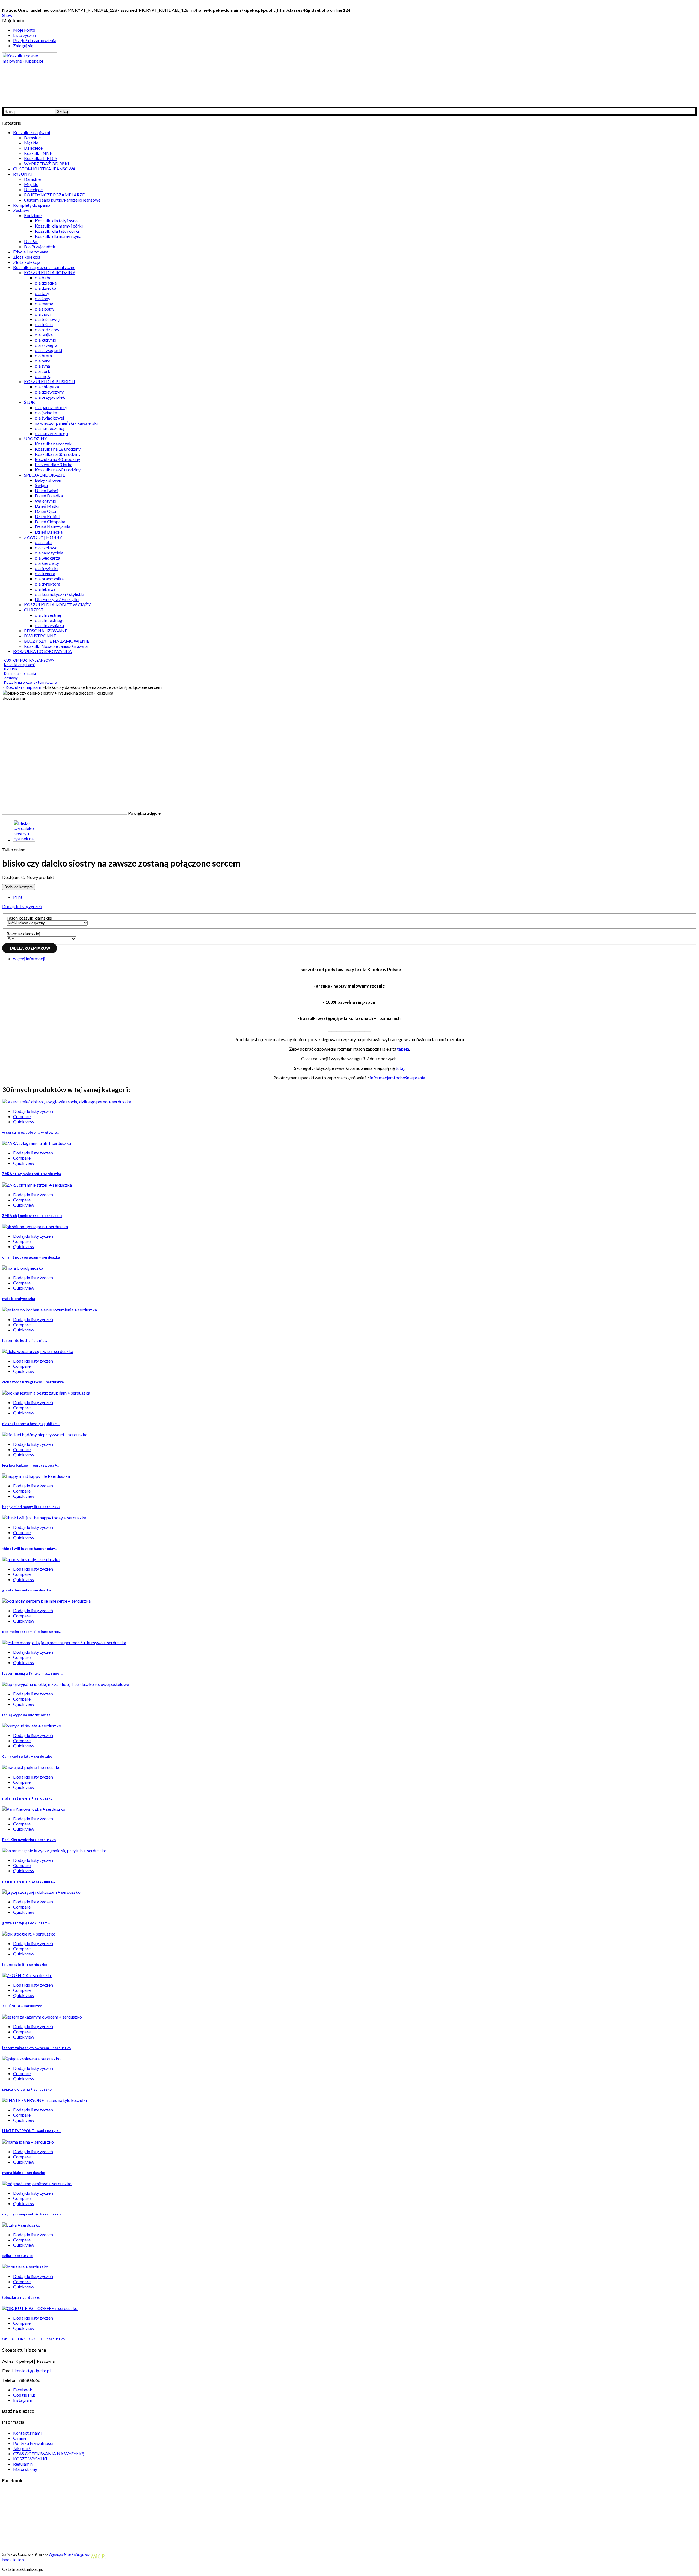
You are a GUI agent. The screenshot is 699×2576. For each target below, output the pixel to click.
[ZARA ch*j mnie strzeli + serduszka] (37, 1185)
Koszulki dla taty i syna (56, 221)
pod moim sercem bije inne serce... (32, 1632)
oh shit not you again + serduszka (31, 1257)
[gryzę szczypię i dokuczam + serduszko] (41, 1892)
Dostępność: (14, 877)
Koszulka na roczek (53, 444)
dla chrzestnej (48, 615)
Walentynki (46, 501)
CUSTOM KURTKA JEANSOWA (44, 169)
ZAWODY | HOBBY (43, 537)
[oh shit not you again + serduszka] (35, 1226)
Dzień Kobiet (48, 516)
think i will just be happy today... (30, 1549)
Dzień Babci (47, 490)
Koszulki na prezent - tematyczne (44, 267)
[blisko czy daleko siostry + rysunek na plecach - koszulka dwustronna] (24, 840)
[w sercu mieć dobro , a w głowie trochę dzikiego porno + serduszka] (67, 1102)
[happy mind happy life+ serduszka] (36, 1476)
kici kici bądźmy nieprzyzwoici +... (31, 1465)
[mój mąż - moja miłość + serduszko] (37, 2183)
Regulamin (23, 2464)
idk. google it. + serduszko (25, 1965)
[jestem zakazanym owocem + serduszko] (42, 2017)
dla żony (43, 298)
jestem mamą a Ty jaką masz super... (33, 1673)
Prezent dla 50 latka (54, 464)
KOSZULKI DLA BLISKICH (50, 381)
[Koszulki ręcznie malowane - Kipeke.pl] (29, 105)
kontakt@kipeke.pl (32, 2370)
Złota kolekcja (27, 257)
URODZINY (35, 438)
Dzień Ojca (45, 511)
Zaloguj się (23, 45)
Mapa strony (25, 2469)
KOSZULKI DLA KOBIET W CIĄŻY (57, 605)
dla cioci (43, 314)
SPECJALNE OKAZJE (45, 475)
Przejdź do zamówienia (35, 40)
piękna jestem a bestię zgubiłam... (31, 1424)
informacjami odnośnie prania (398, 1078)
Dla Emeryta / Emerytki (57, 599)
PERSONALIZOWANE (46, 630)
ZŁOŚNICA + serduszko (22, 2006)
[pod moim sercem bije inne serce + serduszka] (46, 1601)
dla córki (43, 371)
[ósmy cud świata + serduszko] (32, 1726)
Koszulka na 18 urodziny (58, 449)
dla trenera (45, 573)
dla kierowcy (47, 563)
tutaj (400, 1068)
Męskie (31, 143)
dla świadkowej (49, 418)
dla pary (42, 361)
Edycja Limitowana (31, 252)
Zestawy (21, 210)
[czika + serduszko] (21, 2225)
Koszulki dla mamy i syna (58, 236)
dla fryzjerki (46, 568)
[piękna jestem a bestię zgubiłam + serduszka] (46, 1393)
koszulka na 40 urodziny (57, 459)
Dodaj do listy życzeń (22, 906)
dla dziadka (46, 283)
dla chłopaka (47, 387)
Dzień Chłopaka (50, 522)
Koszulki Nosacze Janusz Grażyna (56, 646)
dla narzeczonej (50, 428)
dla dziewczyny (49, 392)
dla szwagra (46, 345)
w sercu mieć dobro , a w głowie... (31, 1132)
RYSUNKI (23, 174)
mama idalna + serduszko (24, 2173)
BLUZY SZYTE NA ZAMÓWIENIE (57, 641)
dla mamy (44, 304)
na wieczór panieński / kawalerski (66, 423)
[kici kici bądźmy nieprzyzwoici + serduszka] (45, 1435)
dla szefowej (47, 547)
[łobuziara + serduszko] (25, 2267)
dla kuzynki (46, 340)
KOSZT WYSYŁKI (30, 2459)
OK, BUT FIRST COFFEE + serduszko (33, 2339)
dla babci (44, 278)
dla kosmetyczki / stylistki (60, 594)
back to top (13, 2559)
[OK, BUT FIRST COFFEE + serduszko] (40, 2308)
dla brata (43, 355)
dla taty (42, 293)
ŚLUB (29, 402)
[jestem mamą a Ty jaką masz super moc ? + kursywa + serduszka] (64, 1642)
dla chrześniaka (49, 625)
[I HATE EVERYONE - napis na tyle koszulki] (45, 2100)
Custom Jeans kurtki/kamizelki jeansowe (62, 200)
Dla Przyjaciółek (40, 246)
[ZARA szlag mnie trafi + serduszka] (37, 1143)
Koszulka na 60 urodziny (58, 470)
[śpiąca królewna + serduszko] (31, 2059)
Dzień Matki (47, 506)
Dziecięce (33, 148)
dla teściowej (47, 319)
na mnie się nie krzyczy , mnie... (29, 1881)
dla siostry (45, 309)
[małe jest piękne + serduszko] (31, 1767)
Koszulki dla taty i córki (57, 231)
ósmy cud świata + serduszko (27, 1756)
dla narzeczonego (51, 433)
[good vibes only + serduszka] (31, 1559)
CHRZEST (34, 610)
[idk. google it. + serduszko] (29, 1934)
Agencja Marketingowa (69, 2554)
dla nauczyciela (49, 553)
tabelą (403, 1049)
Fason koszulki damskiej (30, 918)
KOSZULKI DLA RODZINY (50, 272)
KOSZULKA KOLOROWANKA (42, 651)
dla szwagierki (48, 350)
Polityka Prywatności (33, 2443)
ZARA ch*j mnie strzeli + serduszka (32, 1216)
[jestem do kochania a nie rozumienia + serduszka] (50, 1310)
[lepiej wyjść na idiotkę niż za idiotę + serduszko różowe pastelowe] (66, 1684)
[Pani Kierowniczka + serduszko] (34, 1809)
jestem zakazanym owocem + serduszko (36, 2048)
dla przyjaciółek (50, 397)
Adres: (9, 2361)
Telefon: (10, 2380)
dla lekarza (45, 589)
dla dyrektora (48, 584)
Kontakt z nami (27, 2433)
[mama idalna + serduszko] (28, 2142)
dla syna (42, 366)
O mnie (20, 2438)
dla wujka (44, 335)
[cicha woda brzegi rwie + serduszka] (38, 1351)
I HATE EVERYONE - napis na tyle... (32, 2131)
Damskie (32, 138)
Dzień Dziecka (49, 532)
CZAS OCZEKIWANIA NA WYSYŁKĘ (49, 2454)
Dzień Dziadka (49, 496)
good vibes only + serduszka (26, 1590)
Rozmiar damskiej (24, 934)
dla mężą (43, 376)
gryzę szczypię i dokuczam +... (27, 1923)
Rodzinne (33, 215)
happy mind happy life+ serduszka (31, 1507)
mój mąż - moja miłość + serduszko (31, 2214)
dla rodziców (47, 330)
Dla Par (31, 241)
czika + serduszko (17, 2256)
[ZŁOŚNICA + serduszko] (27, 1975)
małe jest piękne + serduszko (27, 1798)
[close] (693, 5)
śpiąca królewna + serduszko (27, 2089)
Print (18, 897)
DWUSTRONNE (40, 636)
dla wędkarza (48, 558)
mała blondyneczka (19, 1299)
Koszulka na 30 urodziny (58, 454)
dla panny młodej (51, 407)
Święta (41, 485)
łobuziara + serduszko (21, 2297)
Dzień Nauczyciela (53, 527)
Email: (8, 2370)
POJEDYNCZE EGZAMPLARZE (54, 195)
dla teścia (44, 324)
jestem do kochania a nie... (25, 1340)
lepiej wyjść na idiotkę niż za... (27, 1715)
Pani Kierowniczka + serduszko (29, 1840)
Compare (22, 1116)
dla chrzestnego (50, 620)
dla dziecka (46, 288)
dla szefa (43, 542)
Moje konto (24, 30)
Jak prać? (22, 2448)
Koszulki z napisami (32, 132)
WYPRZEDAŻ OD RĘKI (47, 163)
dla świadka (46, 413)
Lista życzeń (25, 35)
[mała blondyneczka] (23, 1268)
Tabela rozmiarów (30, 948)
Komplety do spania (32, 205)
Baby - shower (48, 480)
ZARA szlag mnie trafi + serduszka (32, 1174)
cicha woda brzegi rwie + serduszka (33, 1382)
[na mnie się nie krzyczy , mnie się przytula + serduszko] (54, 1850)
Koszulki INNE (38, 153)
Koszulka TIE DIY (41, 158)
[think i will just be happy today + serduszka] (44, 1518)
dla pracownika (49, 579)
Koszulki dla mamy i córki (59, 226)
